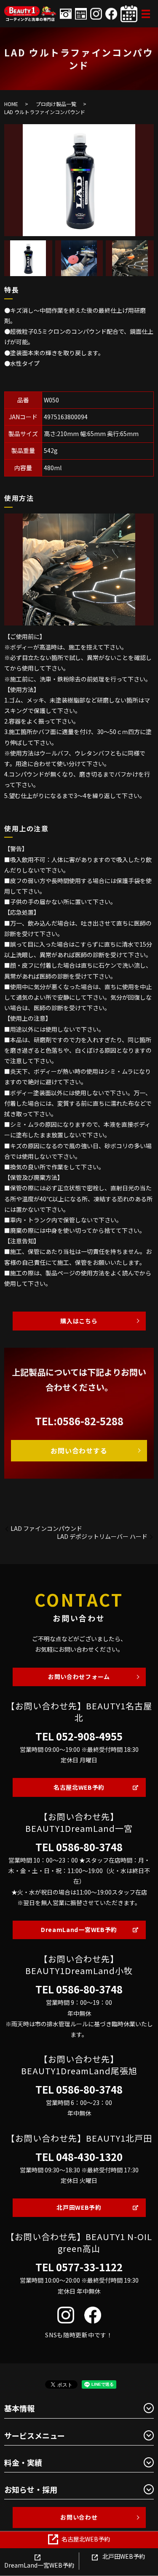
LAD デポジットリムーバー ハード (102, 1537)
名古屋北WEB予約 (79, 1787)
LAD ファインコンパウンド (46, 1529)
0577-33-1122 (89, 2267)
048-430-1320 (89, 2157)
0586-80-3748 (89, 1847)
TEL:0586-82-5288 (79, 1421)
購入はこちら (79, 1321)
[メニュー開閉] (146, 14)
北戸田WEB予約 (79, 2207)
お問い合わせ (79, 2517)
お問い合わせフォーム (79, 1677)
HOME (11, 104)
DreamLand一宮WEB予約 (79, 1929)
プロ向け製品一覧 (56, 104)
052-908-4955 (89, 1736)
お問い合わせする (79, 1450)
